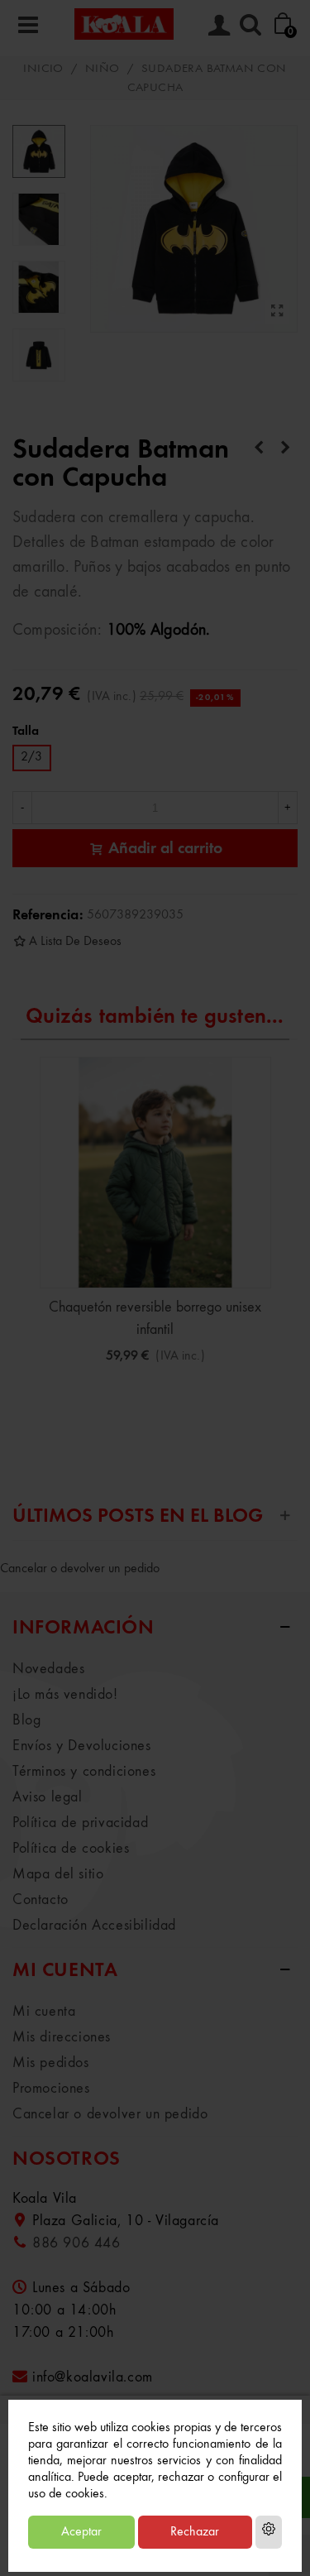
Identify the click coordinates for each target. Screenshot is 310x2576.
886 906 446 (76, 2243)
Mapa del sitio (58, 1874)
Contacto (41, 1900)
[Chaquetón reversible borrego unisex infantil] (155, 1173)
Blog (26, 1720)
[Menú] (28, 24)
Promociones (51, 2089)
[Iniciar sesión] (219, 24)
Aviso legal (48, 1797)
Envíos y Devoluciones (82, 1746)
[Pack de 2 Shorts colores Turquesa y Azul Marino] (285, 449)
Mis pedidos (51, 2063)
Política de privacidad (80, 1823)
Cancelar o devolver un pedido (80, 1569)
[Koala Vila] (124, 24)
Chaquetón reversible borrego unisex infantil (155, 1319)
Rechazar (195, 2532)
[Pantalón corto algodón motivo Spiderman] (259, 449)
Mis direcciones (62, 2037)
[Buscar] (250, 24)
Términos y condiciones (84, 1772)
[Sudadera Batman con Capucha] (277, 312)
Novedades (48, 1669)
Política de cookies (71, 1849)
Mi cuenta (44, 2012)
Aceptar (81, 2532)
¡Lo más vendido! (65, 1695)
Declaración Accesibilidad (94, 1926)
